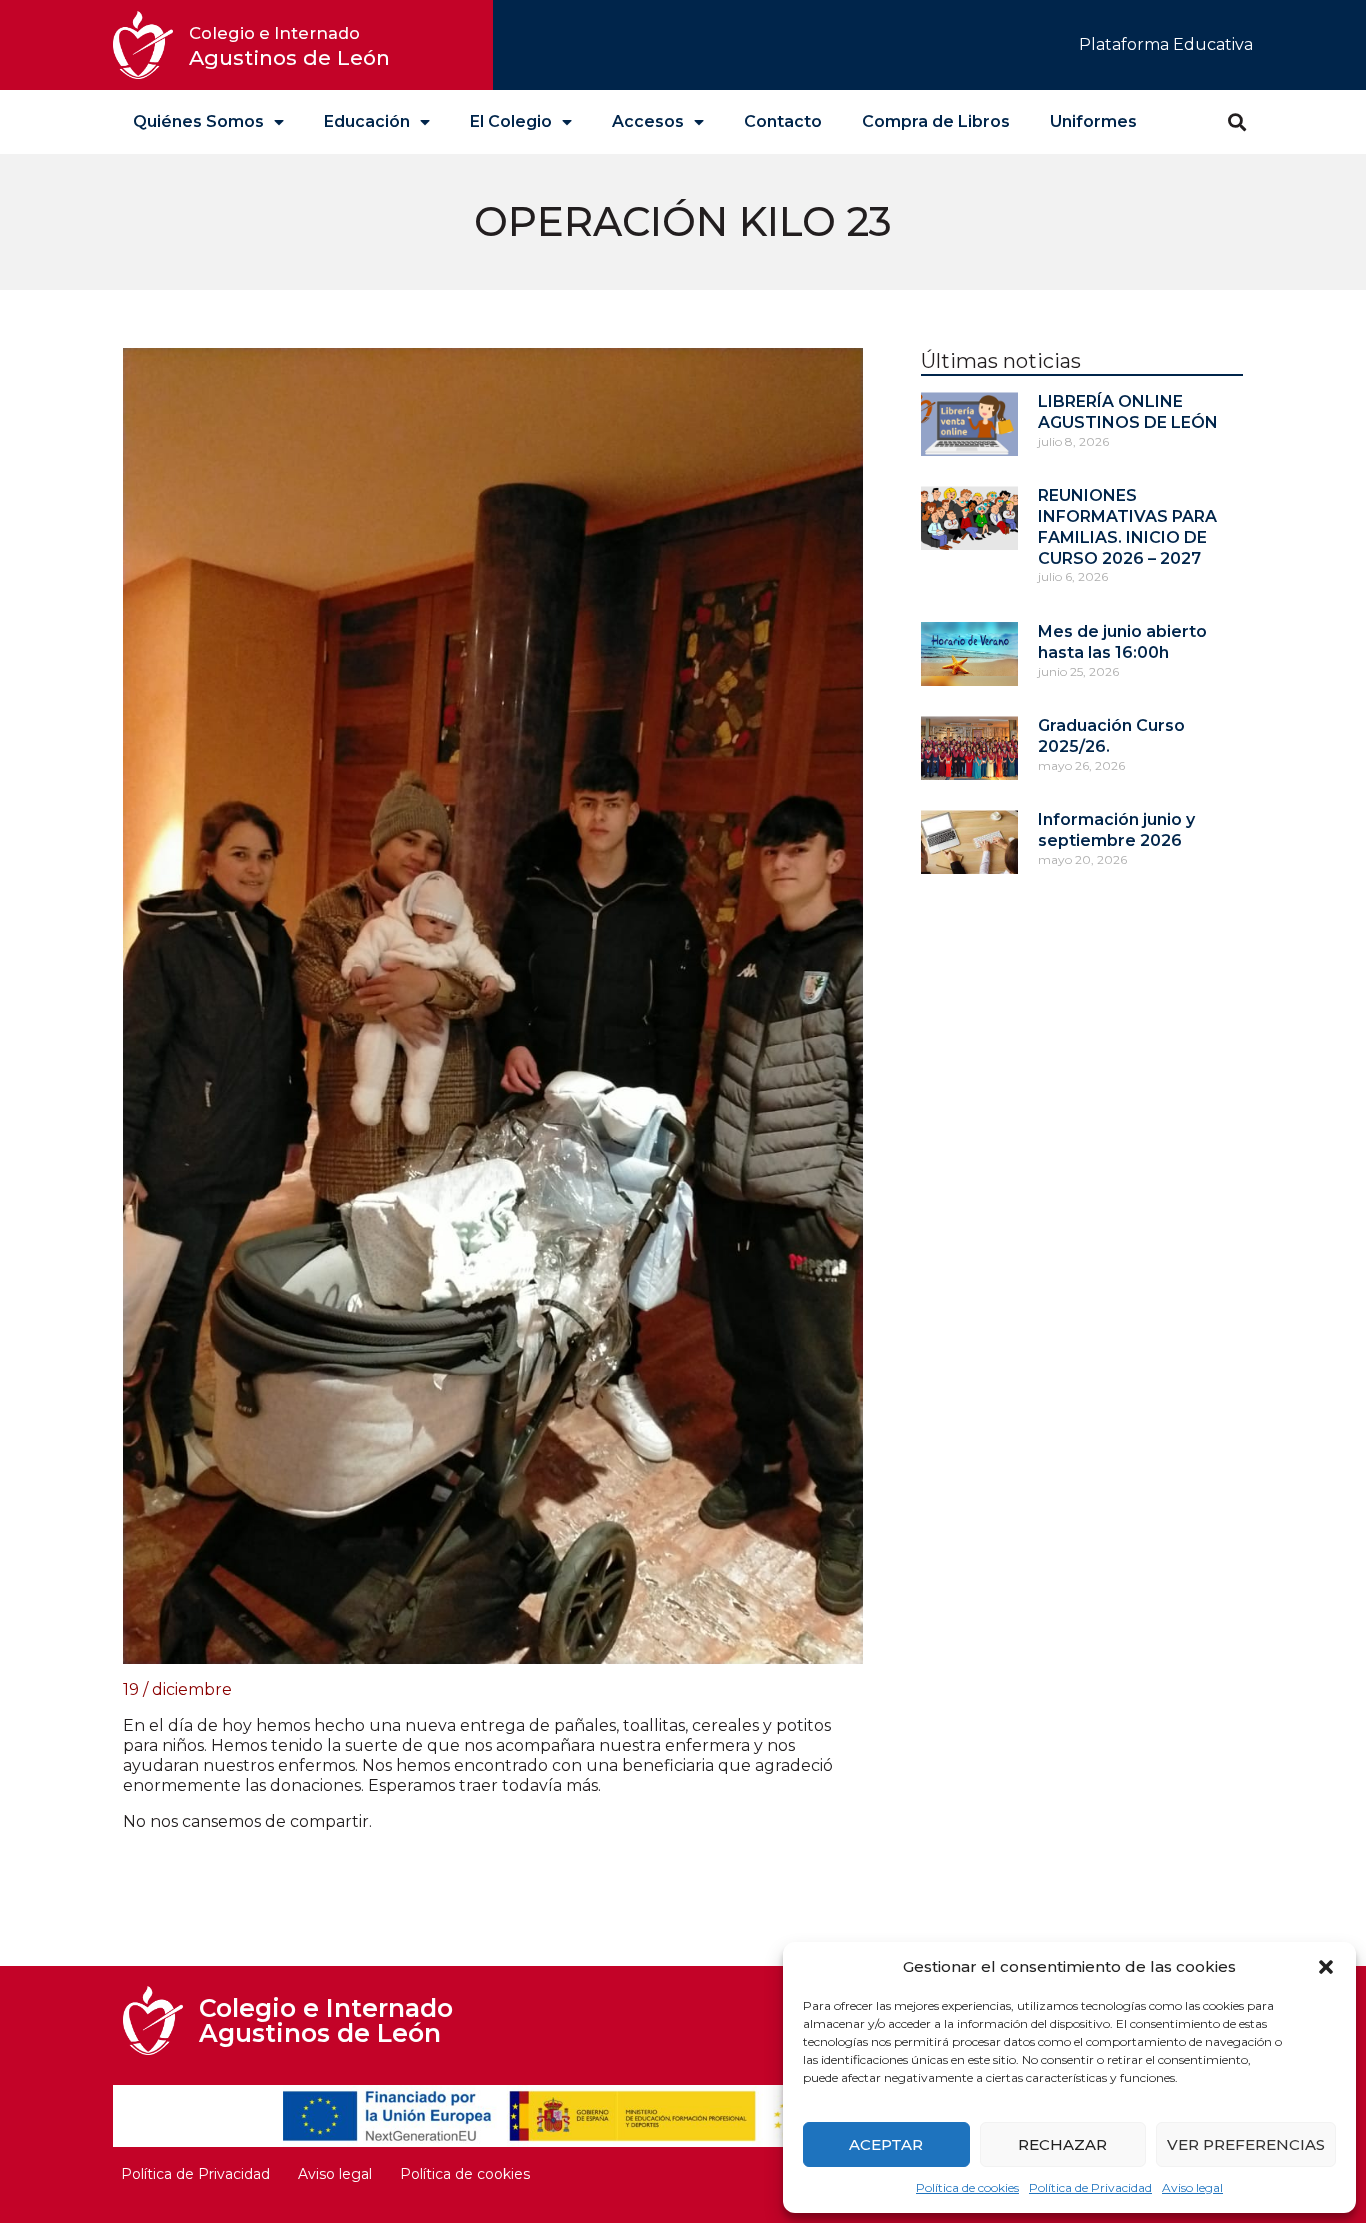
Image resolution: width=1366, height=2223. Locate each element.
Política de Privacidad (1090, 2187)
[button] (1326, 1967)
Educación (367, 121)
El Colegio (511, 121)
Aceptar (886, 2144)
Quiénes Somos (198, 121)
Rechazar (1062, 2144)
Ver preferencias (1246, 2144)
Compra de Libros (936, 121)
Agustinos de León (289, 46)
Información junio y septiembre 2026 (1116, 830)
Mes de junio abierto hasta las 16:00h (1122, 642)
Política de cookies (967, 2187)
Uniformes (1093, 121)
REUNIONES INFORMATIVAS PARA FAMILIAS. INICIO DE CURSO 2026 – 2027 (1127, 526)
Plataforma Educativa (1166, 44)
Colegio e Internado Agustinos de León (326, 2020)
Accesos (648, 121)
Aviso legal (1192, 2187)
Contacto (783, 121)
